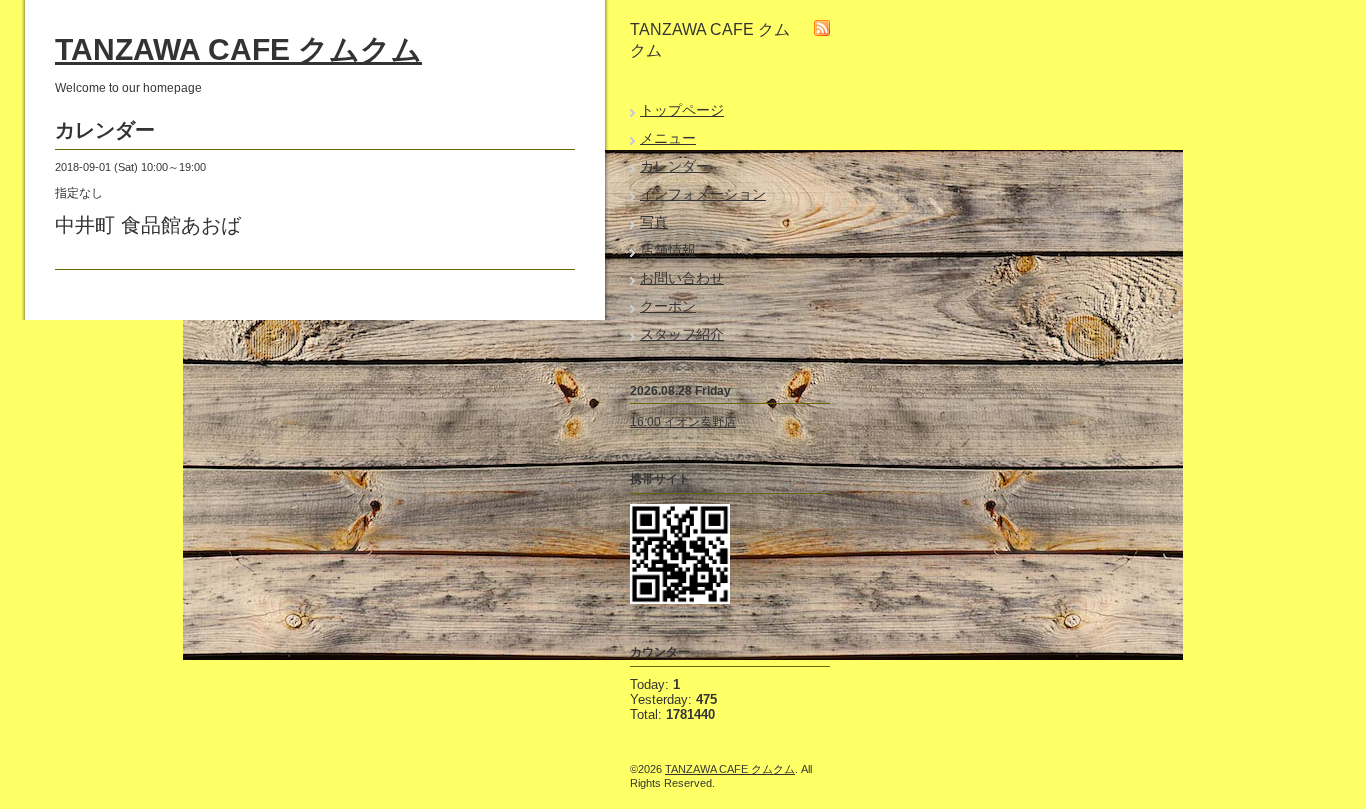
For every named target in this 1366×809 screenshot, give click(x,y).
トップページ (682, 110)
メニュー (668, 138)
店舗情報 (668, 250)
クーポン (668, 306)
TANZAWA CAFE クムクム (238, 49)
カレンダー (675, 166)
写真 (654, 222)
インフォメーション (703, 194)
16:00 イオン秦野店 (683, 422)
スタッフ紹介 (682, 334)
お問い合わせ (682, 278)
